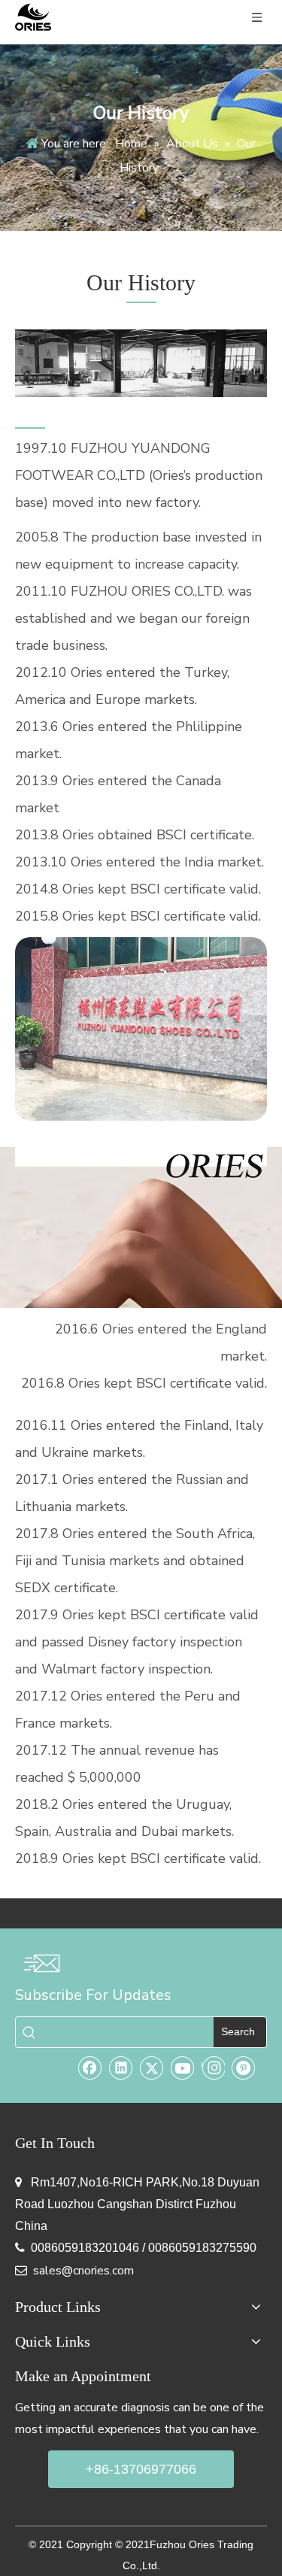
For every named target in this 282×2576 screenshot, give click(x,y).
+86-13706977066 (141, 2469)
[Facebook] (90, 2068)
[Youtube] (183, 2068)
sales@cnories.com (83, 2271)
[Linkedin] (121, 2068)
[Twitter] (152, 2068)
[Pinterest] (244, 2068)
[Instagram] (213, 2068)
